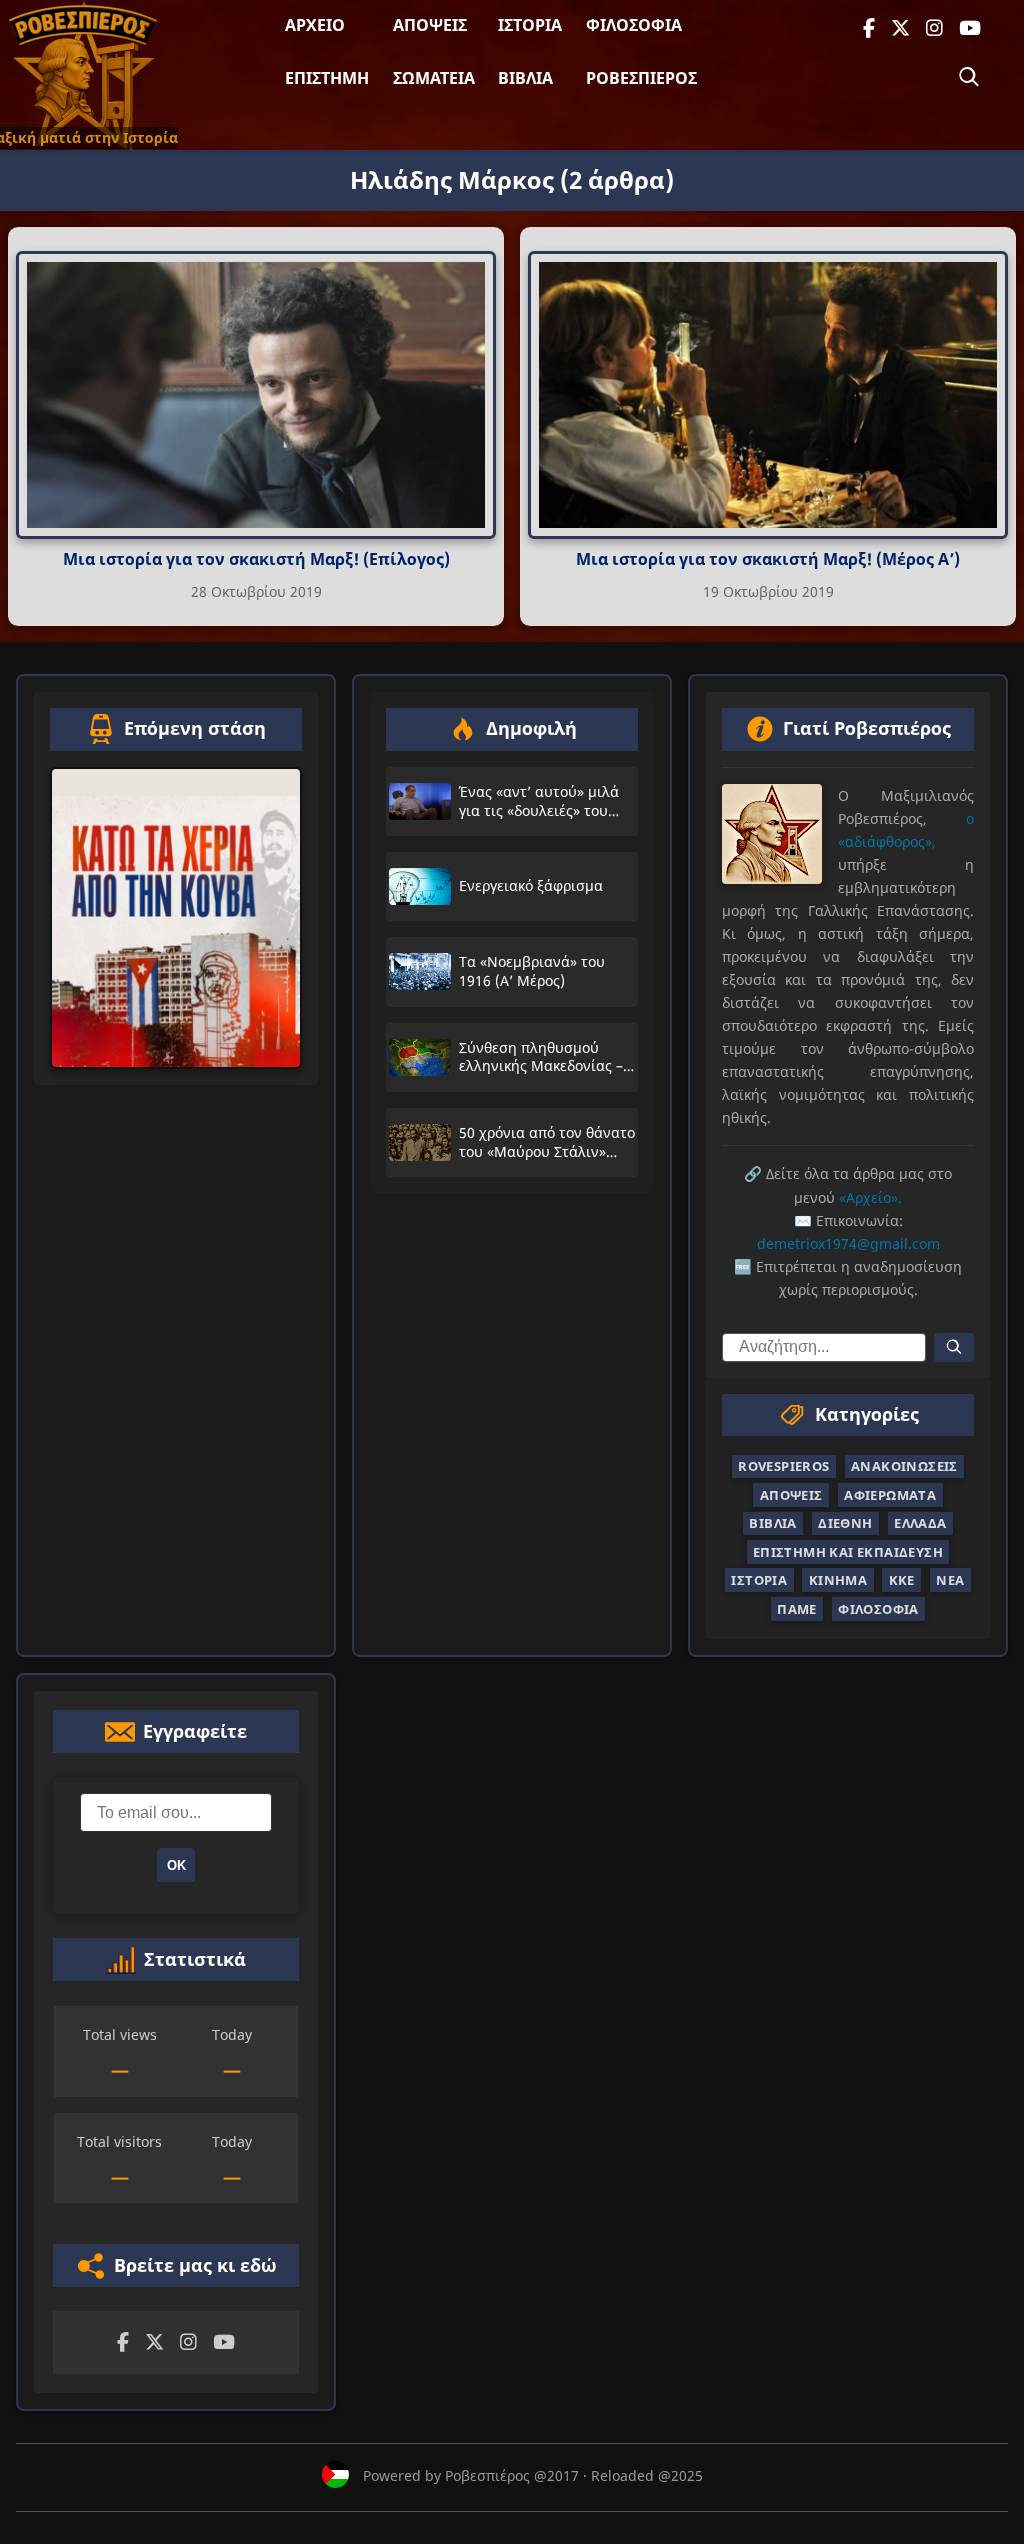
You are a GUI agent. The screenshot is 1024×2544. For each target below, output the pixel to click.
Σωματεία (434, 78)
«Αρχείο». (870, 1197)
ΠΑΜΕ (797, 1609)
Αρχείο (315, 25)
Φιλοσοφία (634, 25)
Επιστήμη (327, 78)
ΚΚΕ (902, 1580)
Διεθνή (845, 1523)
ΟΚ (176, 1865)
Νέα (950, 1580)
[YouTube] (970, 28)
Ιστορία (530, 25)
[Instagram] (934, 28)
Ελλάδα (920, 1523)
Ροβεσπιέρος (641, 78)
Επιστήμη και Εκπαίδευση (848, 1552)
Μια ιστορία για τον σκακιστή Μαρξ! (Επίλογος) (256, 559)
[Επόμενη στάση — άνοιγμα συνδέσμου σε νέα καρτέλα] (176, 918)
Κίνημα (838, 1580)
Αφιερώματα (890, 1495)
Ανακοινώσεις (904, 1466)
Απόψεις (430, 25)
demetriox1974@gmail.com (848, 1243)
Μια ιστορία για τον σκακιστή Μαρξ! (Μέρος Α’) (768, 559)
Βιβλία (525, 78)
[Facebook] (869, 28)
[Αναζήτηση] (969, 77)
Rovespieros (783, 1466)
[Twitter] (900, 28)
